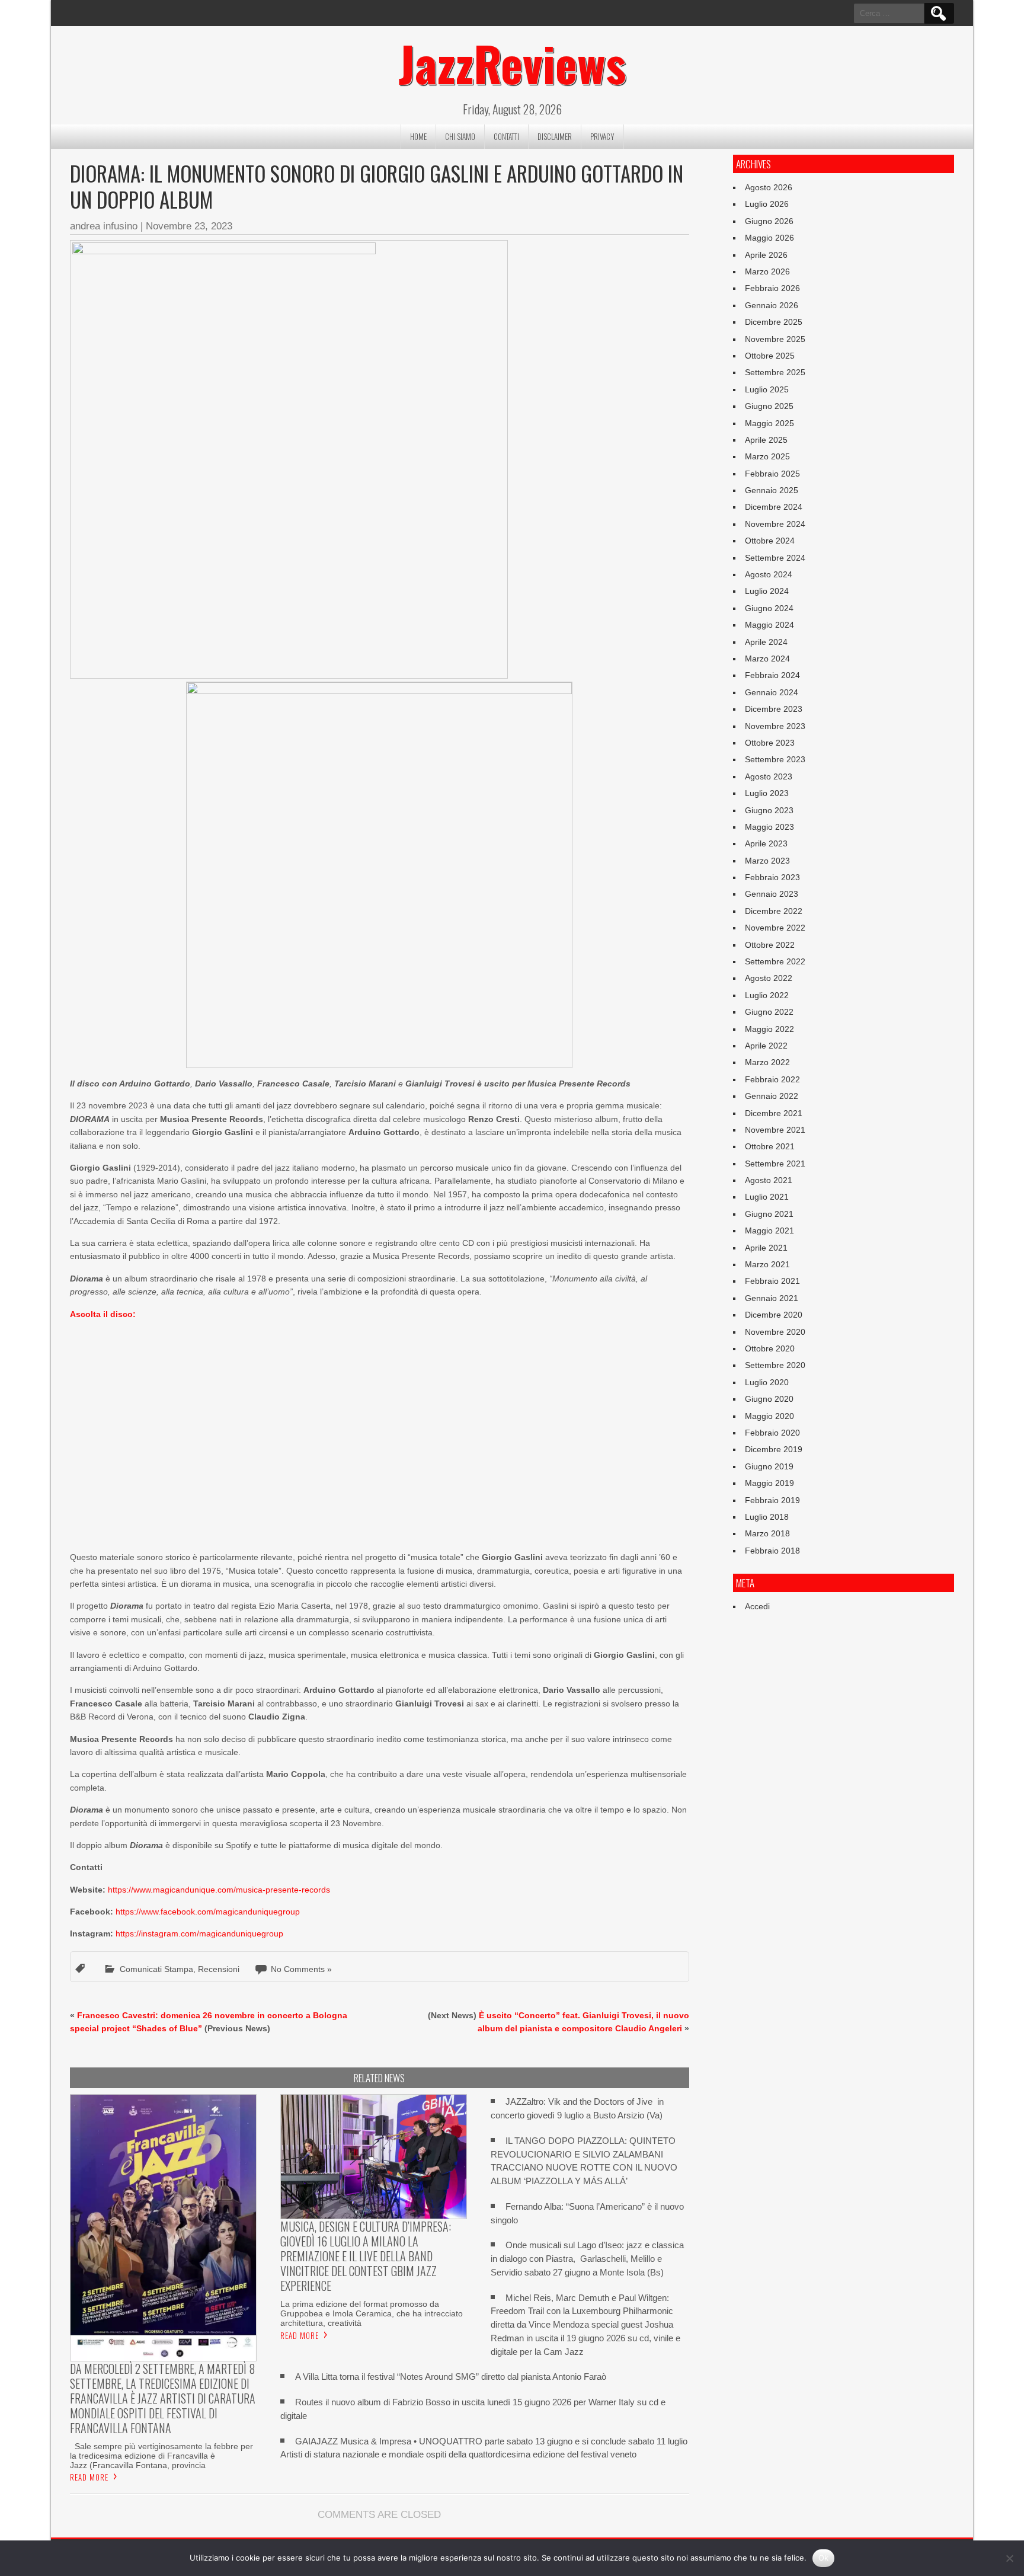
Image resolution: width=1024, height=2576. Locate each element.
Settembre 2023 (775, 759)
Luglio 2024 (767, 591)
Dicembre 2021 (774, 1113)
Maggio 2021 (769, 1231)
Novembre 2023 (775, 726)
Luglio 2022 (767, 995)
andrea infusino (104, 226)
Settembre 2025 (775, 372)
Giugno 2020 (769, 1399)
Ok (824, 2558)
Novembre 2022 (775, 928)
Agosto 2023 (769, 776)
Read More (89, 2477)
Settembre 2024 (775, 558)
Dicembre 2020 (774, 1315)
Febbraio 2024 (772, 675)
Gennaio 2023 (772, 894)
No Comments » (301, 1969)
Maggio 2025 (769, 423)
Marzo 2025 (767, 456)
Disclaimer (555, 136)
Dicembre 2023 (774, 709)
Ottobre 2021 (770, 1146)
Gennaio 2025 (772, 490)
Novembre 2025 (775, 339)
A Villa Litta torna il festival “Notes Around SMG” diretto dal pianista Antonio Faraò (451, 2377)
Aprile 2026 (766, 255)
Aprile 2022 (766, 1046)
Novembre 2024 (775, 524)
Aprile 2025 (766, 440)
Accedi (757, 1606)
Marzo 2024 (767, 659)
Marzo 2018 (767, 1533)
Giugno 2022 (769, 1012)
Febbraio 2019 (772, 1500)
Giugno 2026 (769, 221)
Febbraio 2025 (772, 474)
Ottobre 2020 (770, 1348)
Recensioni (219, 1969)
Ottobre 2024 (770, 541)
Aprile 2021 (766, 1248)
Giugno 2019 (769, 1466)
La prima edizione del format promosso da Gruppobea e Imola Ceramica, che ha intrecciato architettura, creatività (372, 2313)
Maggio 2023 (769, 827)
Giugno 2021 (769, 1214)
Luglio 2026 (767, 204)
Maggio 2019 (769, 1483)
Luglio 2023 (767, 793)
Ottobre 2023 (770, 743)
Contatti (506, 136)
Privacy (602, 136)
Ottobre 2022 (770, 945)
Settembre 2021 (775, 1164)
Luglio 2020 (767, 1382)
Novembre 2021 (775, 1130)
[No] (1009, 2558)
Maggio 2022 (769, 1029)
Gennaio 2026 (772, 305)
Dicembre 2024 (774, 507)
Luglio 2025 (767, 389)
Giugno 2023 (769, 810)
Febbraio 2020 (772, 1433)
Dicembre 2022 (774, 911)
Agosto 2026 (769, 187)
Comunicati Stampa (156, 1969)
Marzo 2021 (767, 1264)
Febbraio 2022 (772, 1079)
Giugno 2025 (769, 406)
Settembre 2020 (775, 1365)
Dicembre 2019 (774, 1449)
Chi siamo (460, 136)
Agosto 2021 (769, 1180)
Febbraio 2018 (772, 1551)
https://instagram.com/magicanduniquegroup (199, 1933)
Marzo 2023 (767, 861)
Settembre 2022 (775, 961)
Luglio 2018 (767, 1517)
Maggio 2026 (769, 238)
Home (418, 136)
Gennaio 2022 (772, 1096)
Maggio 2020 (769, 1416)
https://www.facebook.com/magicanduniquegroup (208, 1912)
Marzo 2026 (767, 271)
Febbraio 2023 (772, 877)
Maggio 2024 (769, 625)
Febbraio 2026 (772, 288)
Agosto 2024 (769, 574)
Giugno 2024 (769, 608)
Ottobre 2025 (770, 356)
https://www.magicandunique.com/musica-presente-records (219, 1890)
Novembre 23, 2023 (189, 226)
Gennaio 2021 (772, 1298)
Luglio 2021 (767, 1197)
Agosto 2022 (769, 978)
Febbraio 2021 (772, 1281)
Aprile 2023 (766, 843)
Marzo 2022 (767, 1062)
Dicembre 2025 (774, 322)
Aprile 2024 (766, 642)
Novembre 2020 (775, 1332)
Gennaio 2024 (772, 692)
